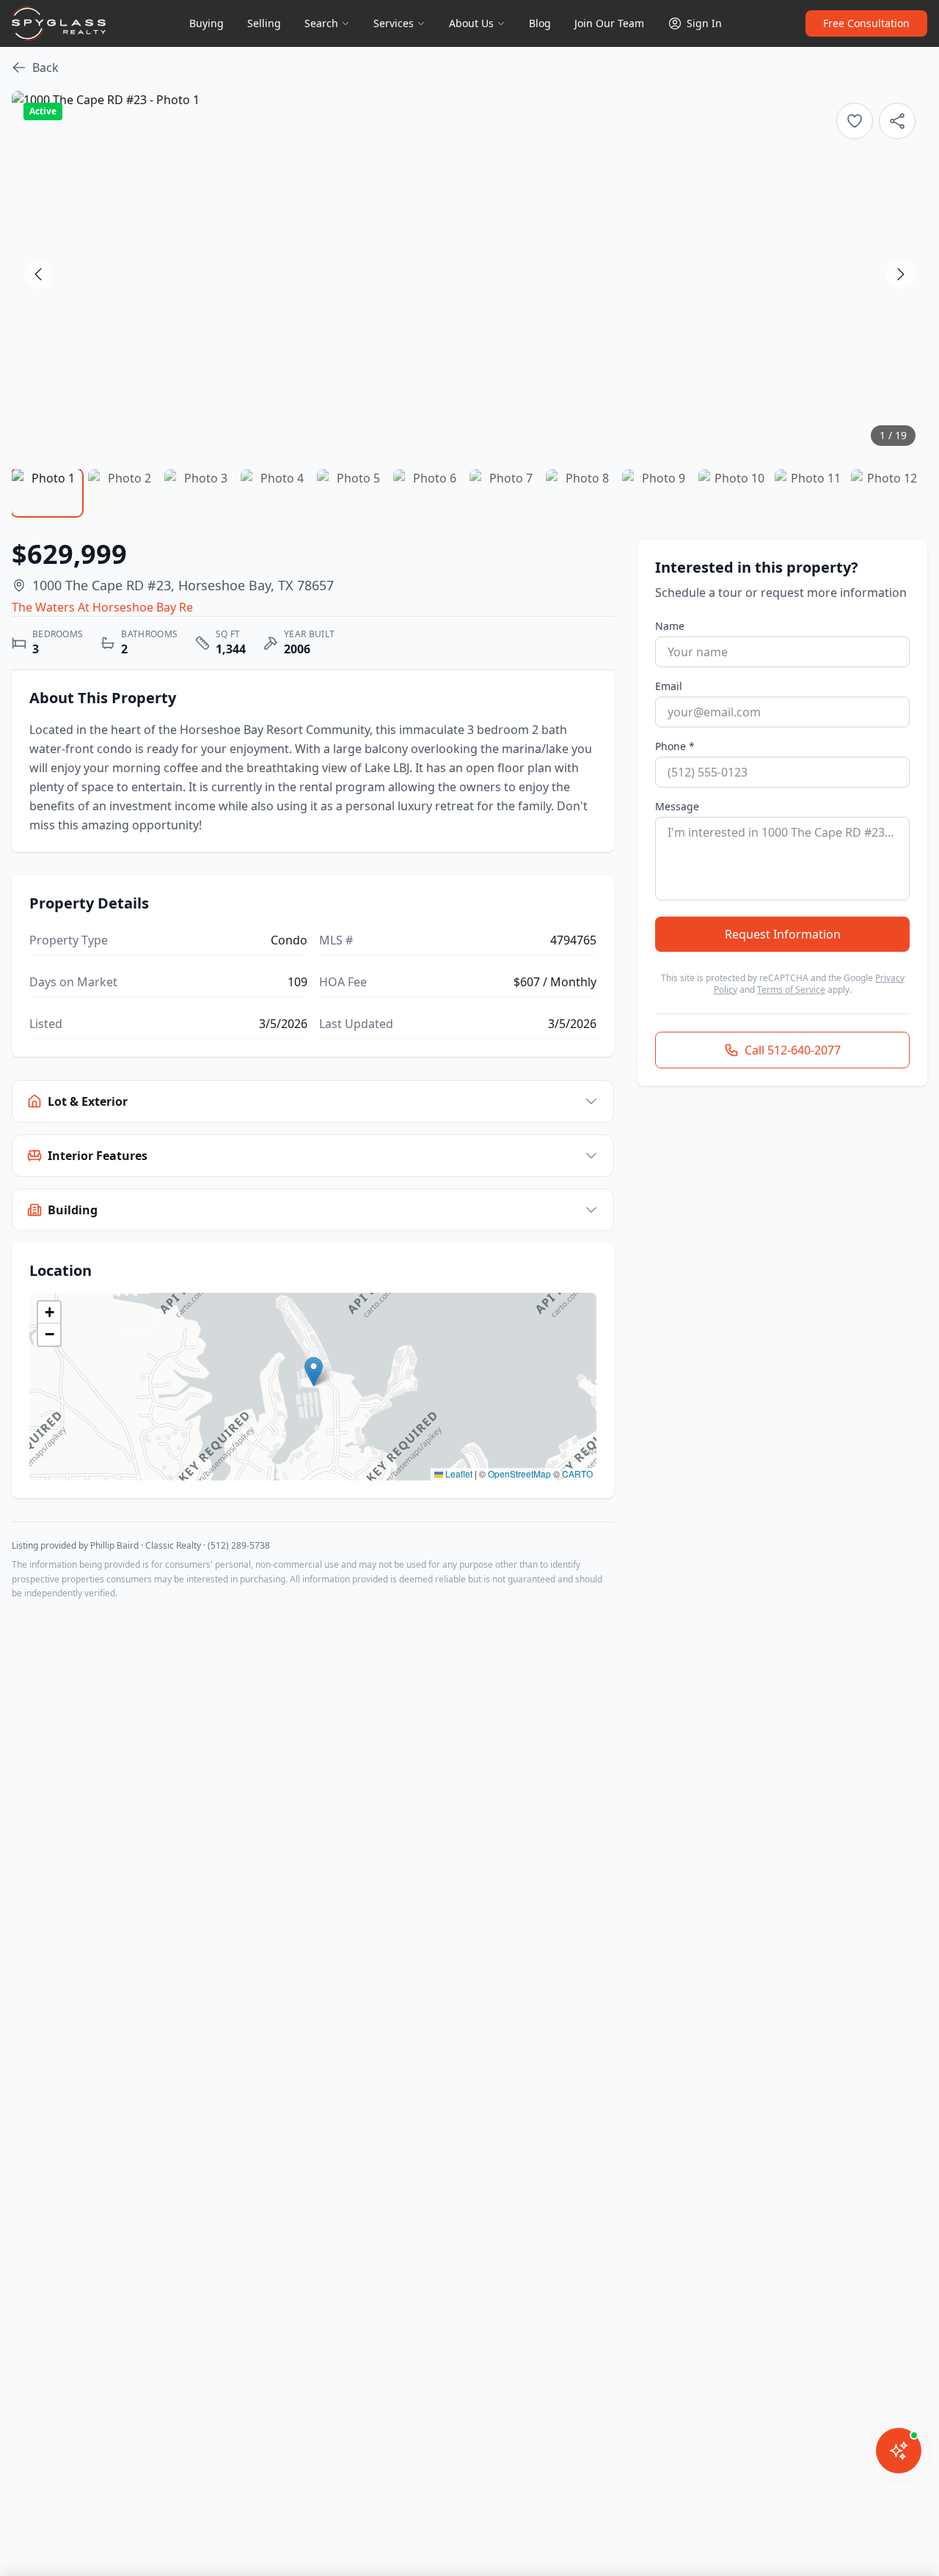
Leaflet (458, 1474)
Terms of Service (791, 990)
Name (670, 626)
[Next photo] (901, 274)
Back (45, 67)
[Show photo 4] (276, 493)
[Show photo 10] (734, 493)
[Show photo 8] (581, 493)
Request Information (783, 934)
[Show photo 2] (123, 493)
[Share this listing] (897, 121)
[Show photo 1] (47, 493)
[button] (314, 1372)
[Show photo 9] (657, 493)
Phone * (675, 746)
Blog (540, 23)
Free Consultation (866, 23)
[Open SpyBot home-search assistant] (899, 2451)
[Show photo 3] (200, 493)
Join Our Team (609, 23)
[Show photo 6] (428, 493)
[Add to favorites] (855, 121)
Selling (264, 23)
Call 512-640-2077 (793, 1050)
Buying (207, 23)
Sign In (704, 23)
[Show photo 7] (505, 493)
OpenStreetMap (519, 1474)
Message (677, 806)
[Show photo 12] (886, 493)
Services (394, 23)
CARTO (577, 1474)
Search (321, 23)
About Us (471, 23)
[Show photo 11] (810, 493)
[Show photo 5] (352, 493)
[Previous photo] (38, 274)
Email (669, 686)
